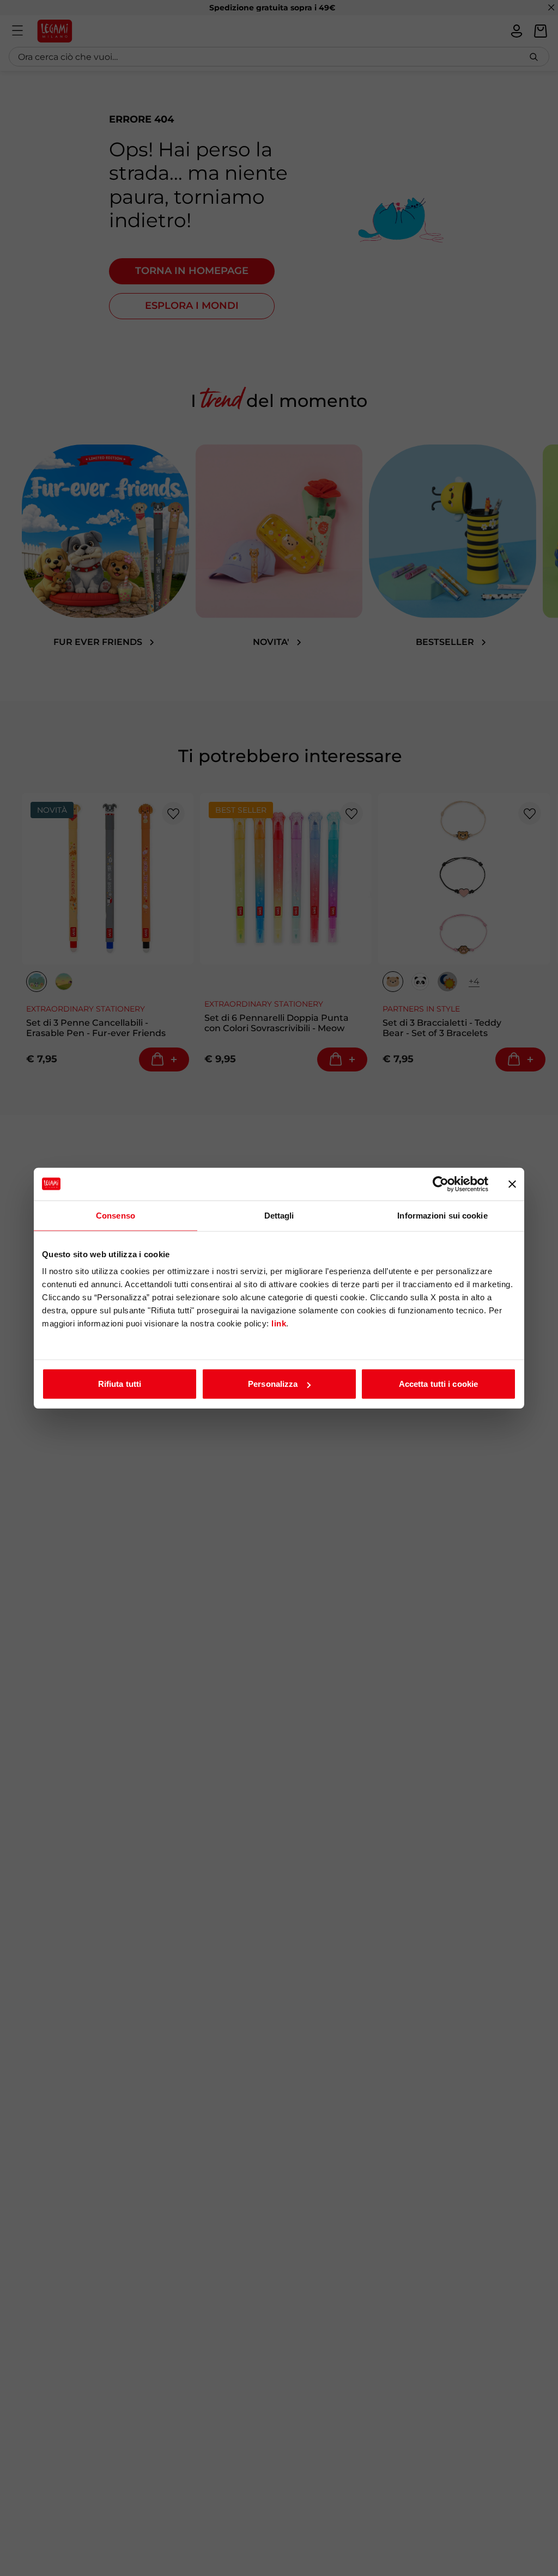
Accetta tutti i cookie (438, 1384)
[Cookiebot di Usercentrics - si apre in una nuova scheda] (441, 1184)
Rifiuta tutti (120, 1384)
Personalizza (273, 1384)
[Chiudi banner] (512, 1184)
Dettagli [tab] (279, 1215)
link (279, 1323)
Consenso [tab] (116, 1215)
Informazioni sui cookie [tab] (442, 1215)
